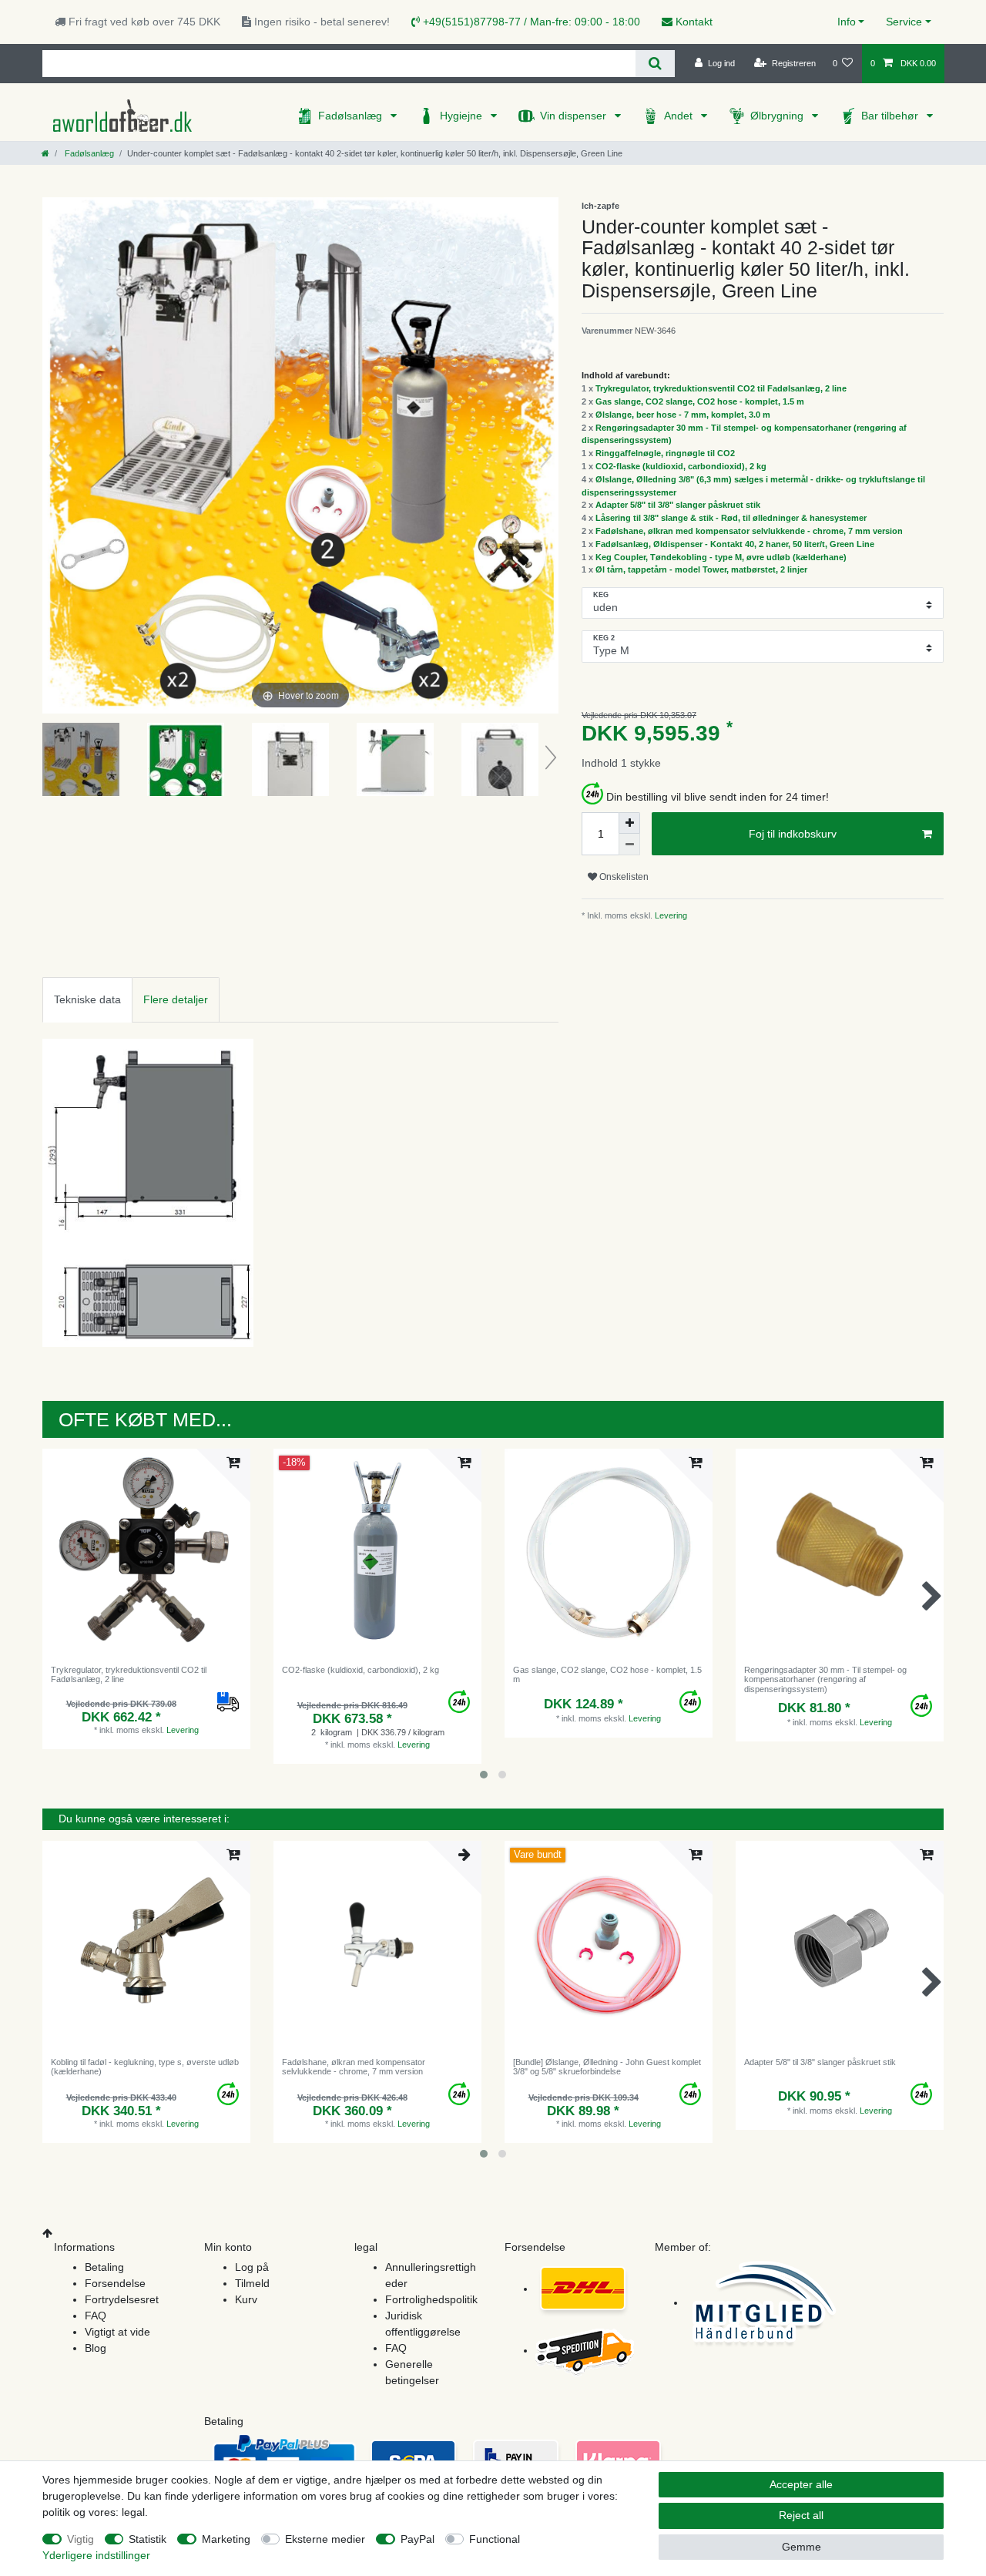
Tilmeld (252, 2283)
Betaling (104, 2267)
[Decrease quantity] (629, 845)
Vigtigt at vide (117, 2332)
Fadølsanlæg (352, 116)
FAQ (96, 2316)
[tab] (87, 1000)
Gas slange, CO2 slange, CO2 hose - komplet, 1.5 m (700, 401)
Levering (670, 915)
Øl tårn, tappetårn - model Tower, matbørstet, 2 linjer (701, 569)
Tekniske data (87, 999)
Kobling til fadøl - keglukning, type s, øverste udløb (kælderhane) (145, 2067)
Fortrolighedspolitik (431, 2299)
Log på (252, 2267)
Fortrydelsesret (122, 2299)
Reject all (801, 2515)
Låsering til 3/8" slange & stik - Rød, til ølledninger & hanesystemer (731, 518)
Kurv (246, 2299)
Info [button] (847, 22)
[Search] (655, 64)
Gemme (802, 2547)
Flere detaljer (176, 999)
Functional (495, 2539)
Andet (680, 116)
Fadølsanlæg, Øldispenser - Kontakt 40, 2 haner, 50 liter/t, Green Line (735, 544)
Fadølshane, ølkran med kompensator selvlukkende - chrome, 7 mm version (749, 531)
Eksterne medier (325, 2539)
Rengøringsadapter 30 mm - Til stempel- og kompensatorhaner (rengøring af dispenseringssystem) (825, 1679)
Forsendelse (115, 2283)
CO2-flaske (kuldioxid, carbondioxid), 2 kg (681, 466)
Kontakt (693, 22)
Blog (96, 2348)
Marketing (226, 2539)
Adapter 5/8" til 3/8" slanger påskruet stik (678, 505)
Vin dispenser (575, 116)
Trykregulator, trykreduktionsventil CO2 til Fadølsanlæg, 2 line (721, 388)
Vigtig (80, 2539)
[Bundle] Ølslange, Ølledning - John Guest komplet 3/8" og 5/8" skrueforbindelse (607, 2067)
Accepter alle (801, 2484)
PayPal (418, 2539)
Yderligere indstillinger (96, 2555)
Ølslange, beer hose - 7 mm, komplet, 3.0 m (683, 415)
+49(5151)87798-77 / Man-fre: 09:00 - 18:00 (530, 22)
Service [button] (904, 22)
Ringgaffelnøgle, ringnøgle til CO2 (665, 453)
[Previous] (55, 455)
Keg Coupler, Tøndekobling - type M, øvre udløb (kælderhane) (721, 557)
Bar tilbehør (891, 116)
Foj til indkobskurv (793, 834)
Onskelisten (623, 877)
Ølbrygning (778, 116)
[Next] (546, 455)
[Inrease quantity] (629, 823)
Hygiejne (463, 116)
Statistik (148, 2539)
